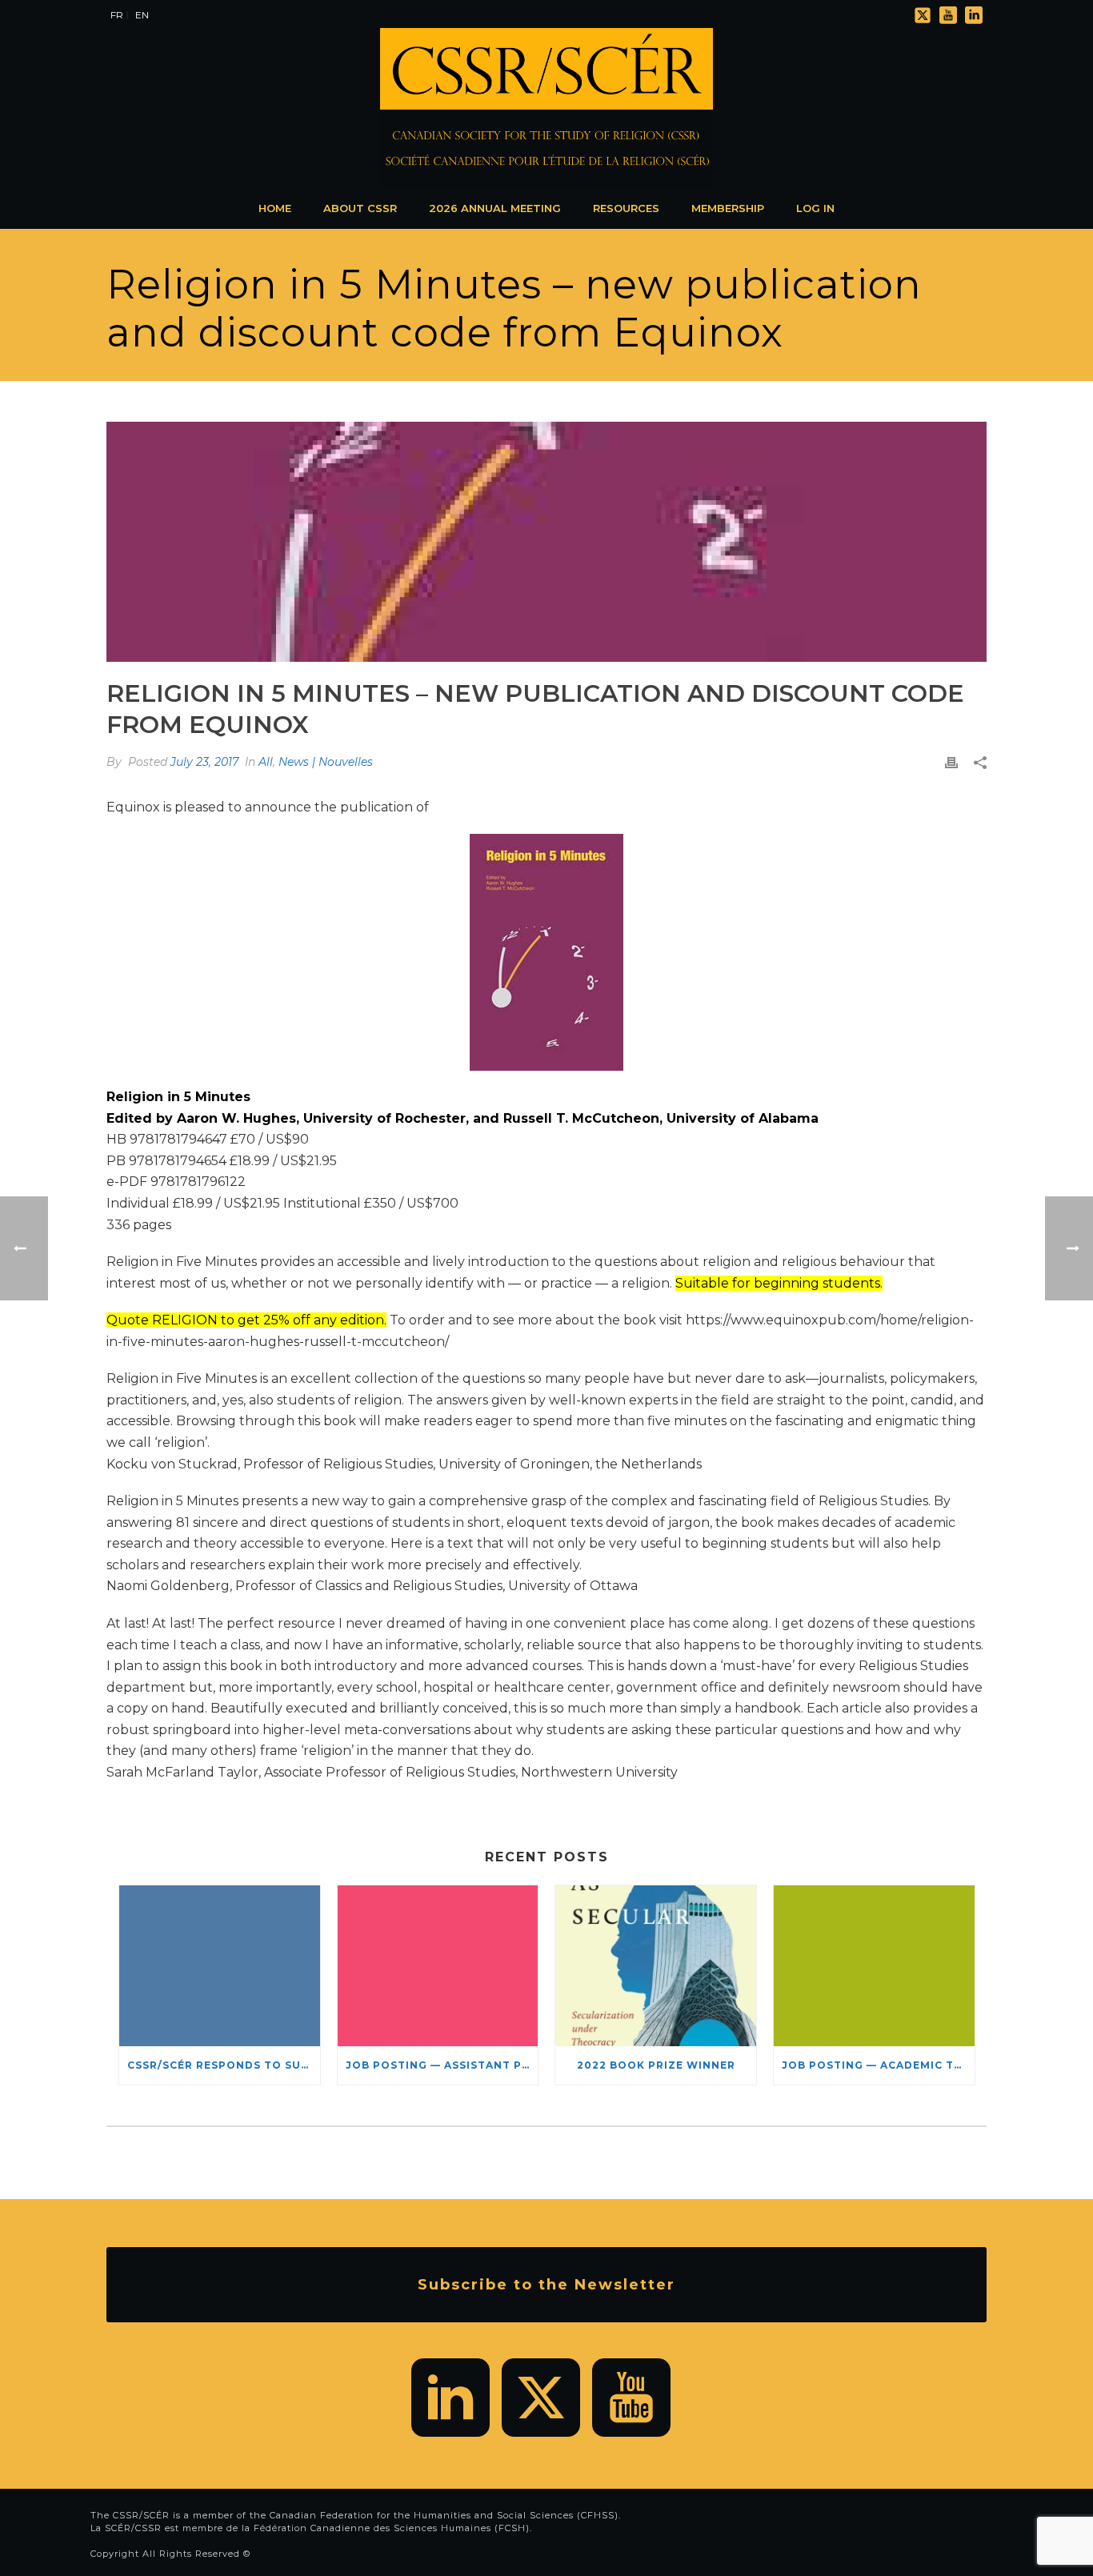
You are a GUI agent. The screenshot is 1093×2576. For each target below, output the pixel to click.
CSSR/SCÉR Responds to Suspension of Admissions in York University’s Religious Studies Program (224, 2065)
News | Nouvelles (326, 762)
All (266, 762)
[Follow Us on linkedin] (450, 2398)
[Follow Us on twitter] (541, 2398)
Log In (815, 208)
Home (275, 208)
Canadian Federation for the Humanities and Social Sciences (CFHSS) (444, 2515)
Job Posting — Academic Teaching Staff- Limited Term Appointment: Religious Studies (878, 2065)
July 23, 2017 (204, 762)
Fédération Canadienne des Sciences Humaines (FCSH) (392, 2528)
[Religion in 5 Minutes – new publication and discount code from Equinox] (546, 542)
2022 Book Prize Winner (656, 2065)
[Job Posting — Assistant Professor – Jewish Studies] (438, 1966)
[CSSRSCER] (546, 108)
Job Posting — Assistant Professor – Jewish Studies (442, 2065)
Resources (626, 208)
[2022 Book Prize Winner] (656, 1966)
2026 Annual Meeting (495, 208)
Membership (728, 208)
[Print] (951, 762)
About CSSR (360, 208)
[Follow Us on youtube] (631, 2398)
